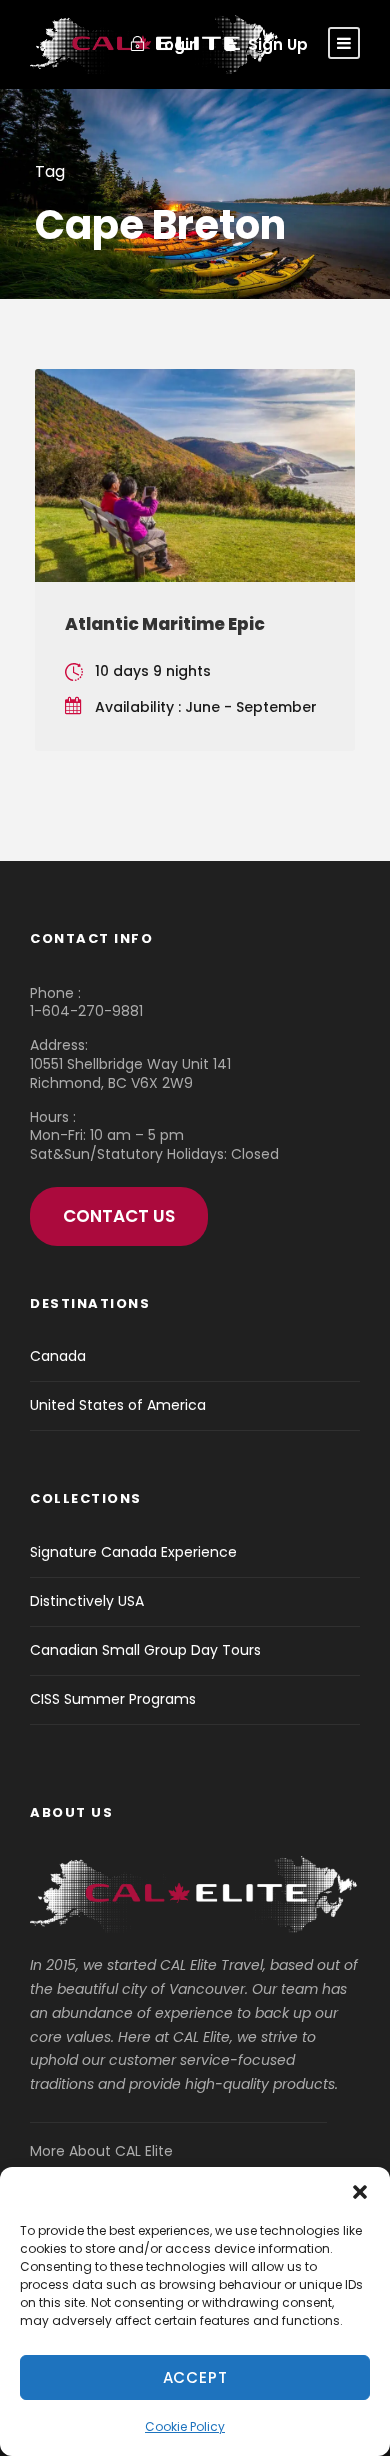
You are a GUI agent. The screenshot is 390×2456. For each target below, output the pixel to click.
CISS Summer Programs (113, 1699)
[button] (360, 2192)
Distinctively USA (87, 1601)
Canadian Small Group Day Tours (145, 1650)
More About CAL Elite (101, 2151)
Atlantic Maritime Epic (165, 624)
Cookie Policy (185, 2426)
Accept (195, 2377)
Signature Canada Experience (133, 1552)
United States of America (118, 1405)
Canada (58, 1356)
